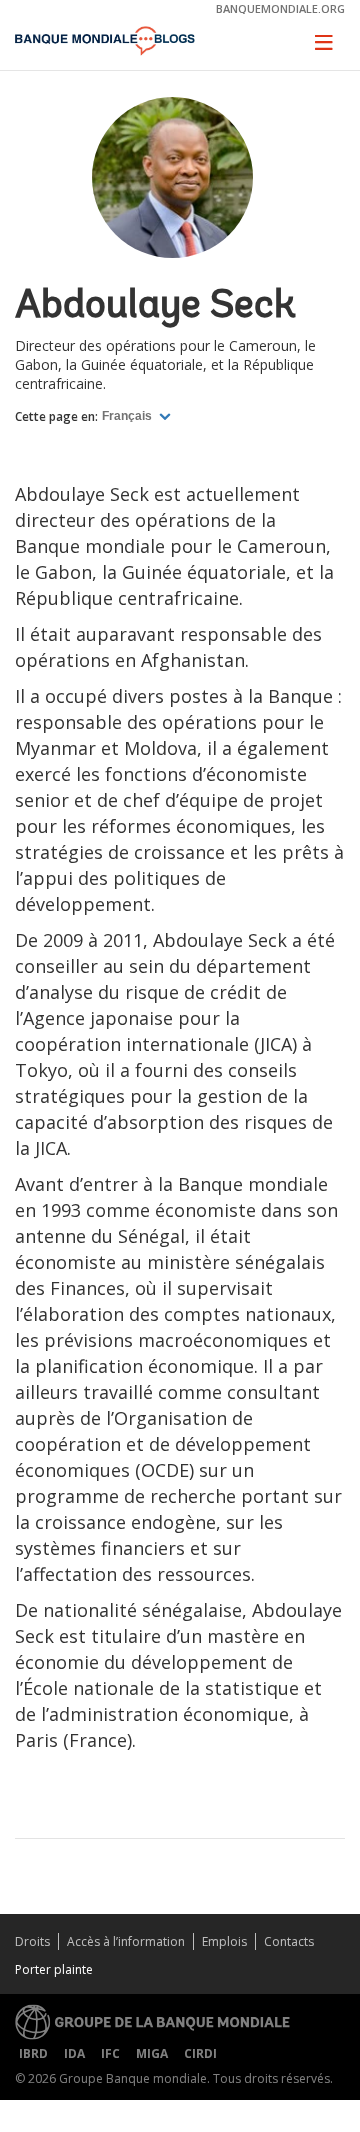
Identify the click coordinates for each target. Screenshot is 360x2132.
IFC (110, 2053)
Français (128, 416)
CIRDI (200, 2053)
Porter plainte (54, 1969)
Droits (32, 1941)
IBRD (33, 2053)
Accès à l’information (126, 1941)
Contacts (289, 1941)
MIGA (152, 2053)
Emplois (224, 1941)
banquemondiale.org (280, 8)
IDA (74, 2053)
